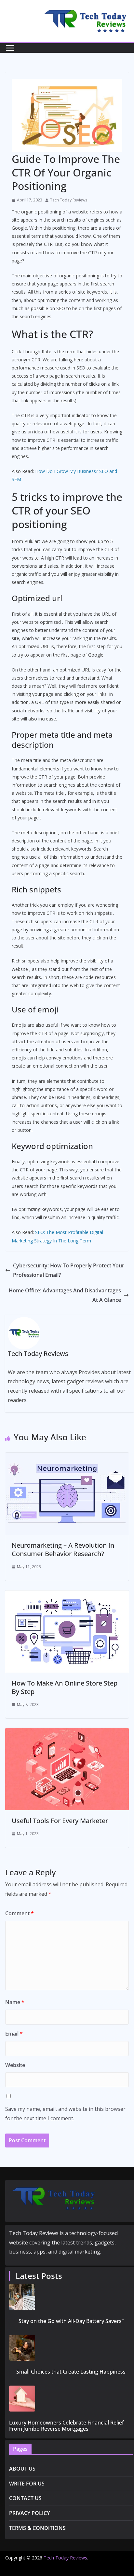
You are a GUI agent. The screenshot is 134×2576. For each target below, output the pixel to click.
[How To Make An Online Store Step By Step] (67, 1595)
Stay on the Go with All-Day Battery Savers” (71, 2321)
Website (15, 2065)
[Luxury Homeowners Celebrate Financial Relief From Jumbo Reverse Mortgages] (71, 2399)
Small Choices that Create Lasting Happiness (71, 2372)
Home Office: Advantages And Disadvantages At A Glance (65, 1295)
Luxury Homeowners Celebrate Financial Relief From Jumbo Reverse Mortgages (67, 2426)
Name (15, 2002)
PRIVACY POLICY (29, 2513)
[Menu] (10, 48)
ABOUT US (22, 2469)
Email (14, 2034)
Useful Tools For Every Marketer (60, 1821)
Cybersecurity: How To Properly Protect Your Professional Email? (69, 1270)
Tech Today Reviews (69, 200)
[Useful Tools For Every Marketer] (67, 1733)
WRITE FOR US (27, 2484)
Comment (20, 1913)
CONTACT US (25, 2498)
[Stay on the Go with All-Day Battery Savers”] (71, 2297)
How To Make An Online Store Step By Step (65, 1687)
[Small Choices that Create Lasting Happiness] (71, 2348)
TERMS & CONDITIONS (37, 2528)
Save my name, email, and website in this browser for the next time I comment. (65, 2114)
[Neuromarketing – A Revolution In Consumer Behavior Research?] (67, 1457)
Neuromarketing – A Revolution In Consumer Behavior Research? (63, 1549)
